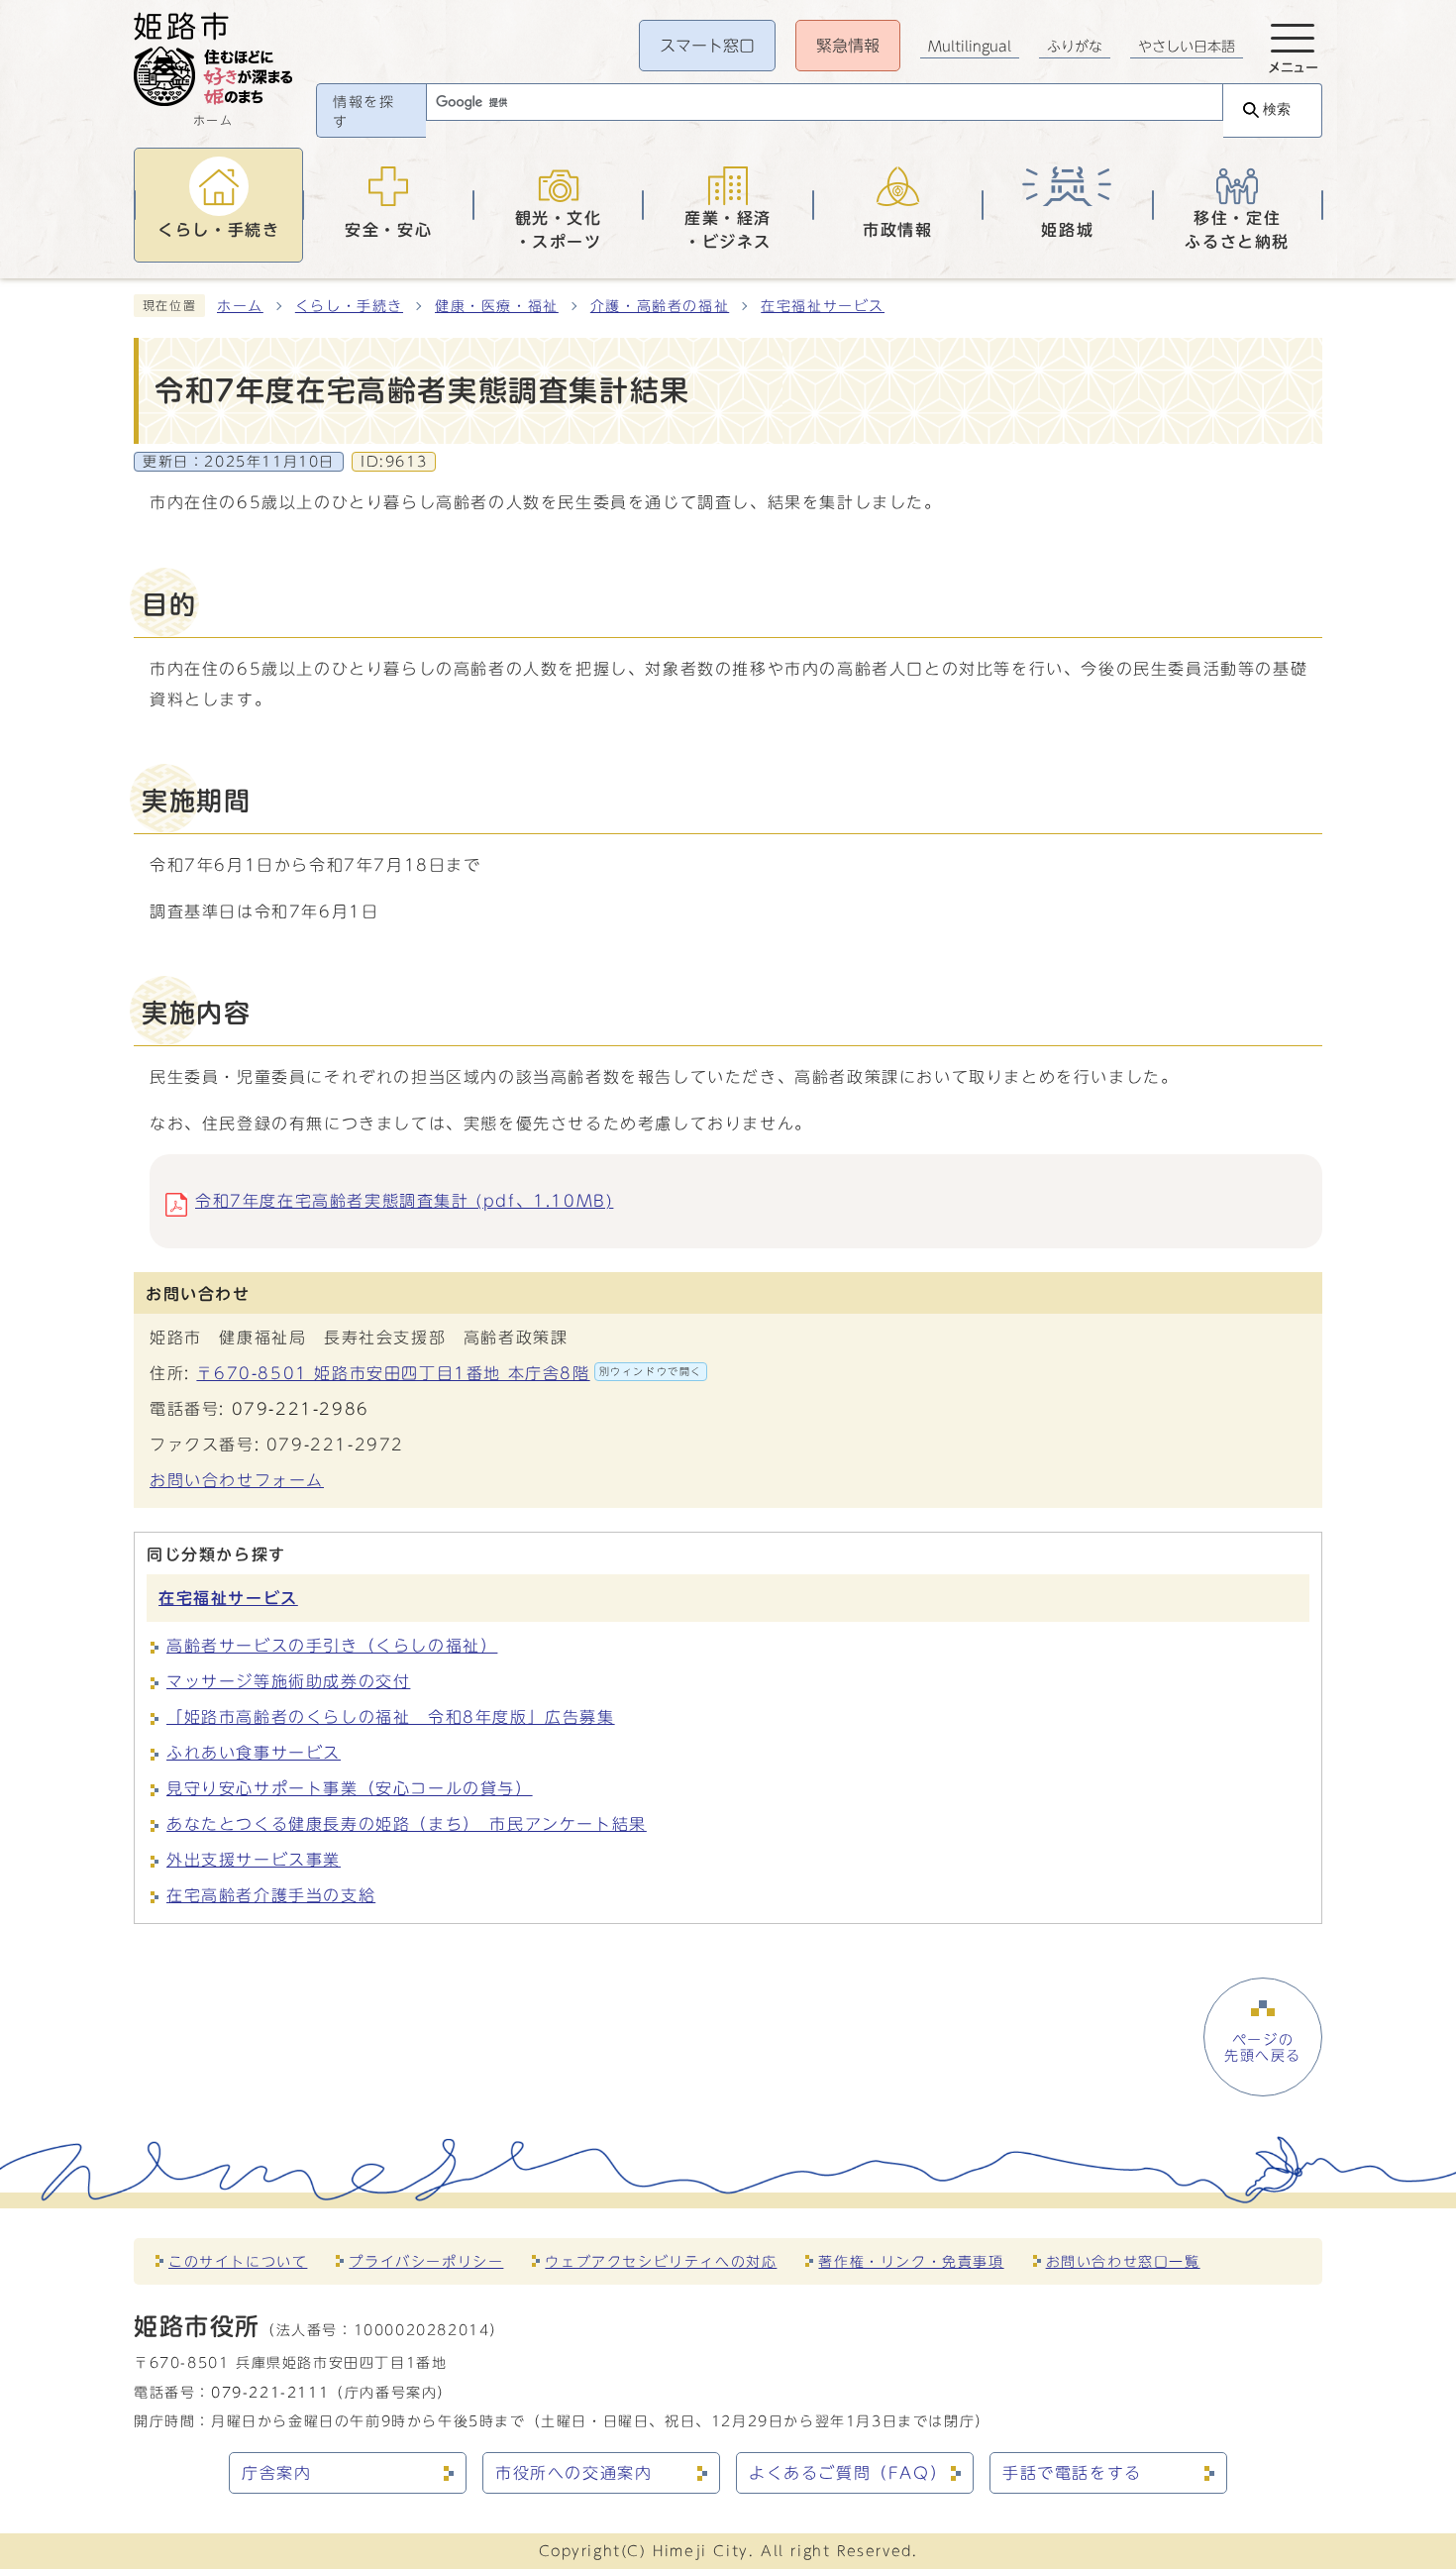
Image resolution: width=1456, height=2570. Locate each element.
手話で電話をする (1072, 2473)
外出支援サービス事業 (254, 1860)
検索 (1277, 109)
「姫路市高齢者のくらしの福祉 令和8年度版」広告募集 (391, 1717)
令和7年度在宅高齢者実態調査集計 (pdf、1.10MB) (404, 1201)
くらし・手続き (349, 306)
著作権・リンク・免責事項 (911, 2261)
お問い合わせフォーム (237, 1480)
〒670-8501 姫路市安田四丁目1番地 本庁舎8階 (449, 1373)
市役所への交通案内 (573, 2473)
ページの (1263, 2048)
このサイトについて (238, 2261)
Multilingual (970, 47)
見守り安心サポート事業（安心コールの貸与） (350, 1788)
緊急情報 (848, 46)
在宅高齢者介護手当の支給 (271, 1895)
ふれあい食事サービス (254, 1753)
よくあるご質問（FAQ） (848, 2473)
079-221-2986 (301, 1409)
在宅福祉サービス (823, 306)
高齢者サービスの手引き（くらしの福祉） (332, 1646)
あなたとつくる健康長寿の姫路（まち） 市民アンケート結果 (407, 1824)
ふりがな (1075, 47)
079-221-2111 (270, 2392)
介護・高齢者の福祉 (660, 306)
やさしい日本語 (1187, 47)
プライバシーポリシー (426, 2261)
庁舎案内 (276, 2473)
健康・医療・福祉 (497, 306)
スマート (707, 46)
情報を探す (364, 112)
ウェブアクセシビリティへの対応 (661, 2261)
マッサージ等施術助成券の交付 (288, 1681)
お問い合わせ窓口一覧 (1123, 2261)
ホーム (240, 306)
